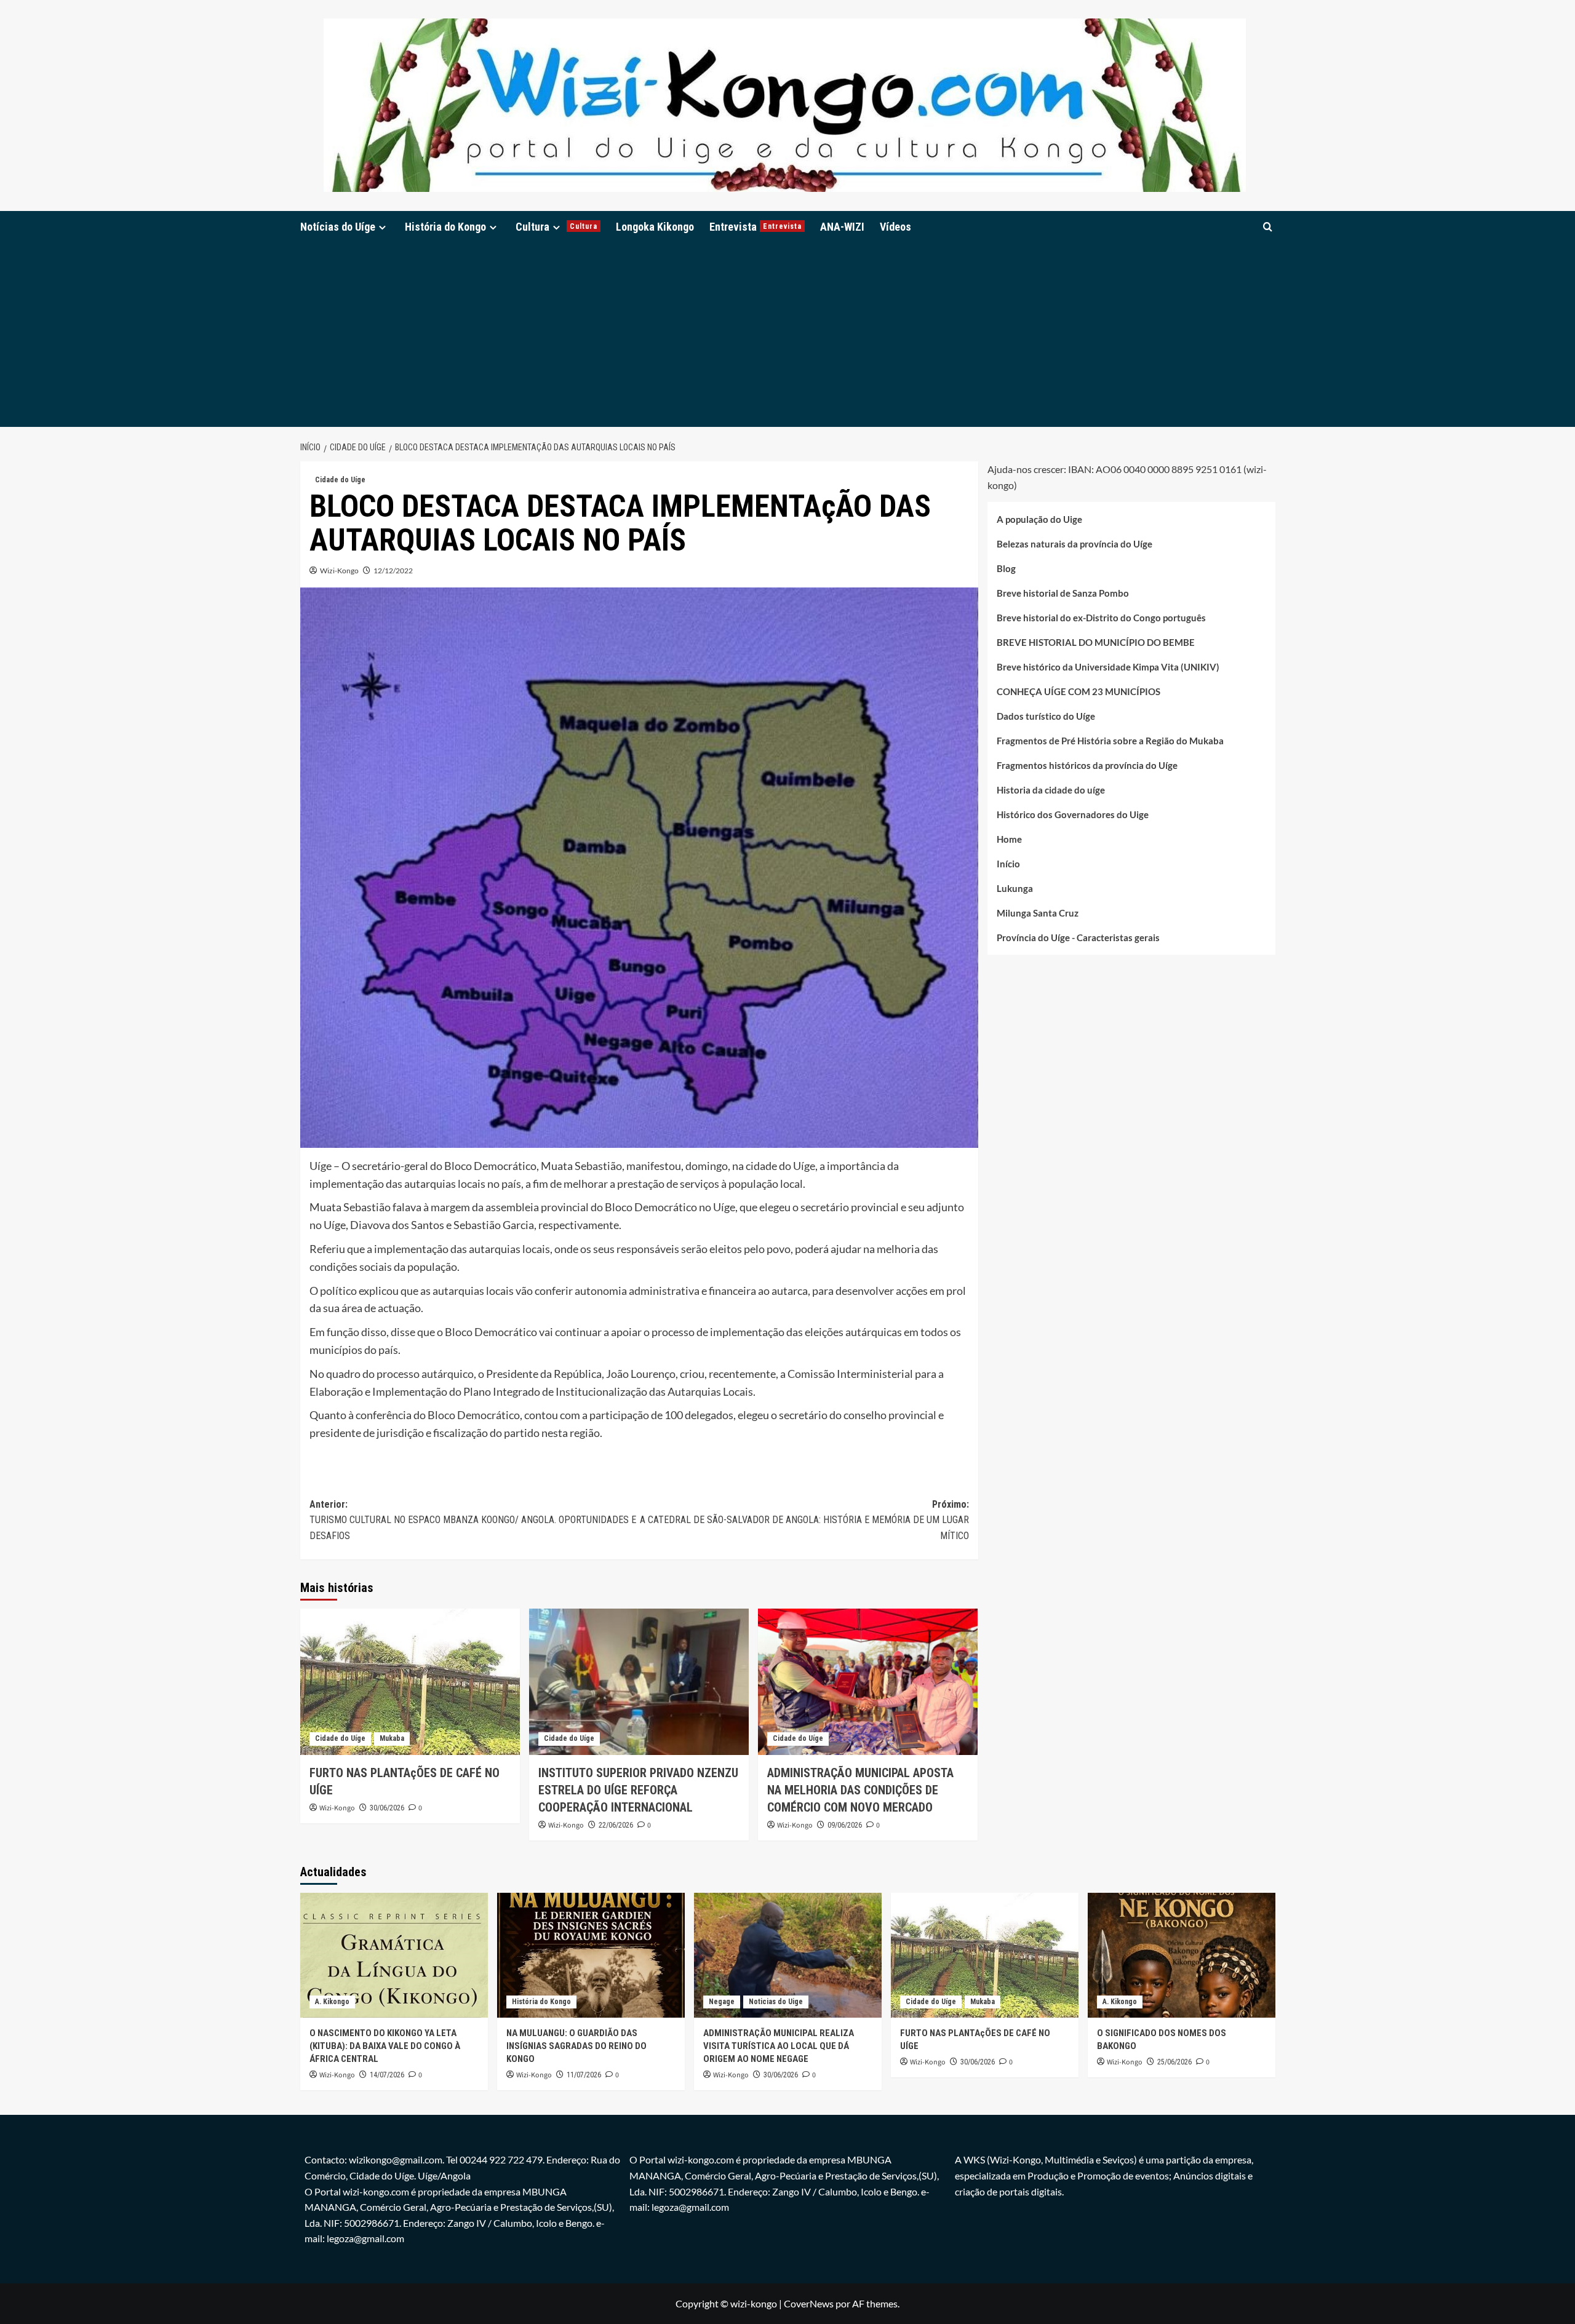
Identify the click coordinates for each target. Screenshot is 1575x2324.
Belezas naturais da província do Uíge (1075, 544)
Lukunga (1015, 888)
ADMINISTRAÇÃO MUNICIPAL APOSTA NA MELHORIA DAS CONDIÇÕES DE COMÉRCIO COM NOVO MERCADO (860, 1790)
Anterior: (473, 1520)
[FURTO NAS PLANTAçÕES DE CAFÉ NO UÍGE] (410, 1682)
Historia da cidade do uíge (1051, 790)
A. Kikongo (332, 2002)
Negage (722, 2002)
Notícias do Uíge (338, 227)
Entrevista (756, 227)
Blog (1006, 568)
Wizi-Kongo (339, 571)
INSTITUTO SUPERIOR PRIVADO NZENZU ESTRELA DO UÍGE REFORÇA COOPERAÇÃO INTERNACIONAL (638, 1790)
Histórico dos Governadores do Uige (1073, 814)
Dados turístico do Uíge (1046, 716)
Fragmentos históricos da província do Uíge (1087, 765)
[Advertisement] (787, 335)
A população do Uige (1039, 519)
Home (1009, 839)
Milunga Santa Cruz (1038, 913)
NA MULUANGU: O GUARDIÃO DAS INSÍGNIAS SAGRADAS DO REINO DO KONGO (576, 2046)
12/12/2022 (393, 571)
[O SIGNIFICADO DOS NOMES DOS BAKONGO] (1182, 1955)
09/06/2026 (845, 1825)
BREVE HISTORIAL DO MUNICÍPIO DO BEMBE (1096, 642)
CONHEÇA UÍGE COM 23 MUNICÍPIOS (1079, 691)
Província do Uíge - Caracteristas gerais (1078, 937)
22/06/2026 (616, 1825)
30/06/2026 (387, 1808)
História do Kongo (445, 227)
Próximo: (804, 1520)
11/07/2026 (584, 2075)
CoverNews (809, 2303)
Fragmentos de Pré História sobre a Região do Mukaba (1110, 741)
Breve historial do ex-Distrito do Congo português (1101, 618)
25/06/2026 (1174, 2062)
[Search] (1268, 227)
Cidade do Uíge (340, 480)
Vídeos (895, 227)
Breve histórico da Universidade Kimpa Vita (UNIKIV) (1108, 667)
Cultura (556, 227)
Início (1008, 864)
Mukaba (392, 1738)
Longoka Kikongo (655, 227)
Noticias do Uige (776, 2002)
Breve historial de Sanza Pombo (1063, 593)
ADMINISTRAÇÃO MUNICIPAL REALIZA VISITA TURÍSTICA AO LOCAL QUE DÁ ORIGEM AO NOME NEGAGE (779, 2046)
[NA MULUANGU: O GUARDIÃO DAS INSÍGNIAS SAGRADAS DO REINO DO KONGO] (591, 1955)
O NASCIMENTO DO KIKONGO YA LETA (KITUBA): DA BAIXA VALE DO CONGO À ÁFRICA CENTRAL (385, 2046)
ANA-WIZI (842, 227)
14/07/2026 (387, 2075)
